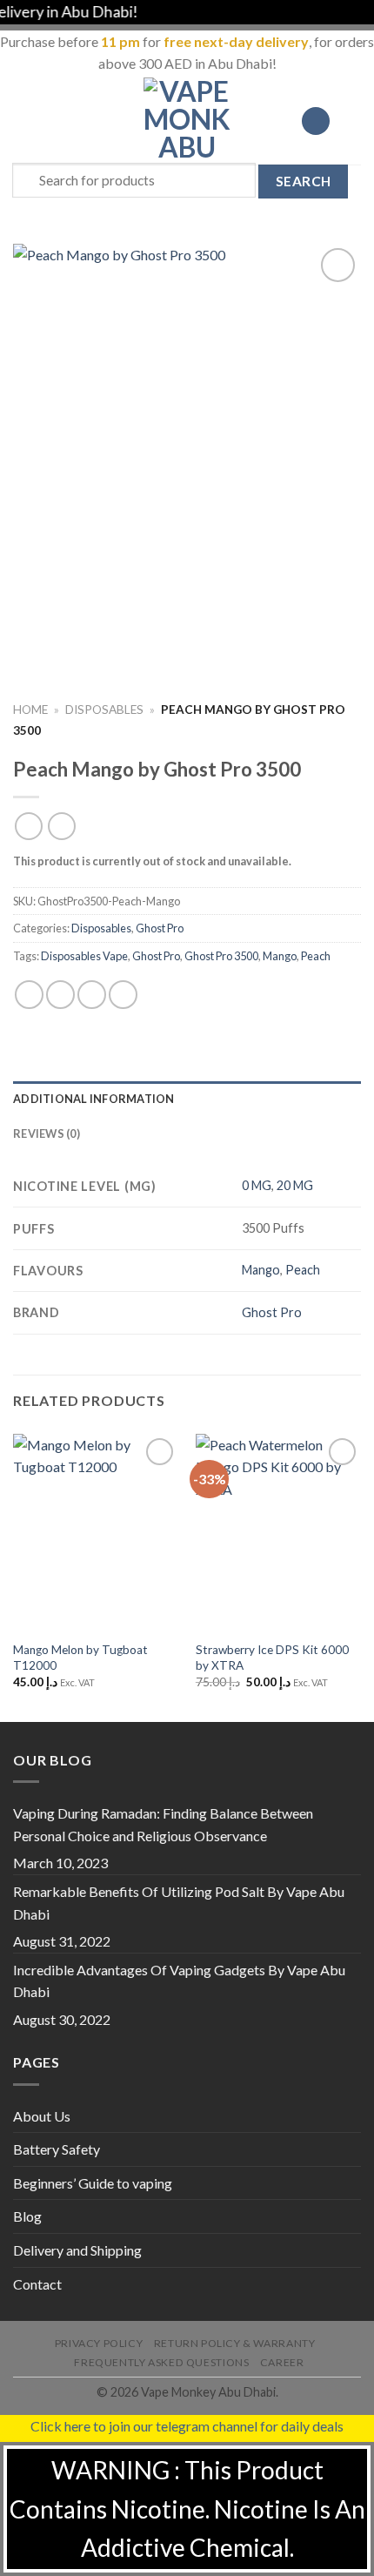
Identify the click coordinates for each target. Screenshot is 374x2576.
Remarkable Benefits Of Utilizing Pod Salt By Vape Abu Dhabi (179, 1903)
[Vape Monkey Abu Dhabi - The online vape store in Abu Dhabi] (187, 121)
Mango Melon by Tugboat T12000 (80, 1658)
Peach (316, 956)
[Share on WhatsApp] (29, 995)
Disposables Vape (84, 956)
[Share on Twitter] (92, 995)
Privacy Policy (99, 2343)
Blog (27, 2216)
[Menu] (23, 121)
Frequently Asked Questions (161, 2362)
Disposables (104, 710)
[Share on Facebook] (60, 995)
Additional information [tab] (94, 1099)
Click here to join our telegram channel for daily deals (187, 2426)
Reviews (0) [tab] (47, 1133)
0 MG (257, 1185)
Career (282, 2362)
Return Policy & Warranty (235, 2343)
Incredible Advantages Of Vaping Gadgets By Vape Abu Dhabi (179, 1981)
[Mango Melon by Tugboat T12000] (96, 1533)
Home (30, 710)
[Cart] (352, 121)
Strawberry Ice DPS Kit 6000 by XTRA (272, 1658)
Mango (280, 956)
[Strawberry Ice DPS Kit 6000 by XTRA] (278, 1533)
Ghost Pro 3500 (221, 956)
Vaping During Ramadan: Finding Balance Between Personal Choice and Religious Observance (163, 1824)
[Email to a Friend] (123, 995)
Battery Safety (57, 2149)
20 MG (295, 1185)
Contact (37, 2284)
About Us (42, 2116)
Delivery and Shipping (77, 2250)
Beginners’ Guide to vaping (93, 2183)
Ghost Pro (160, 928)
